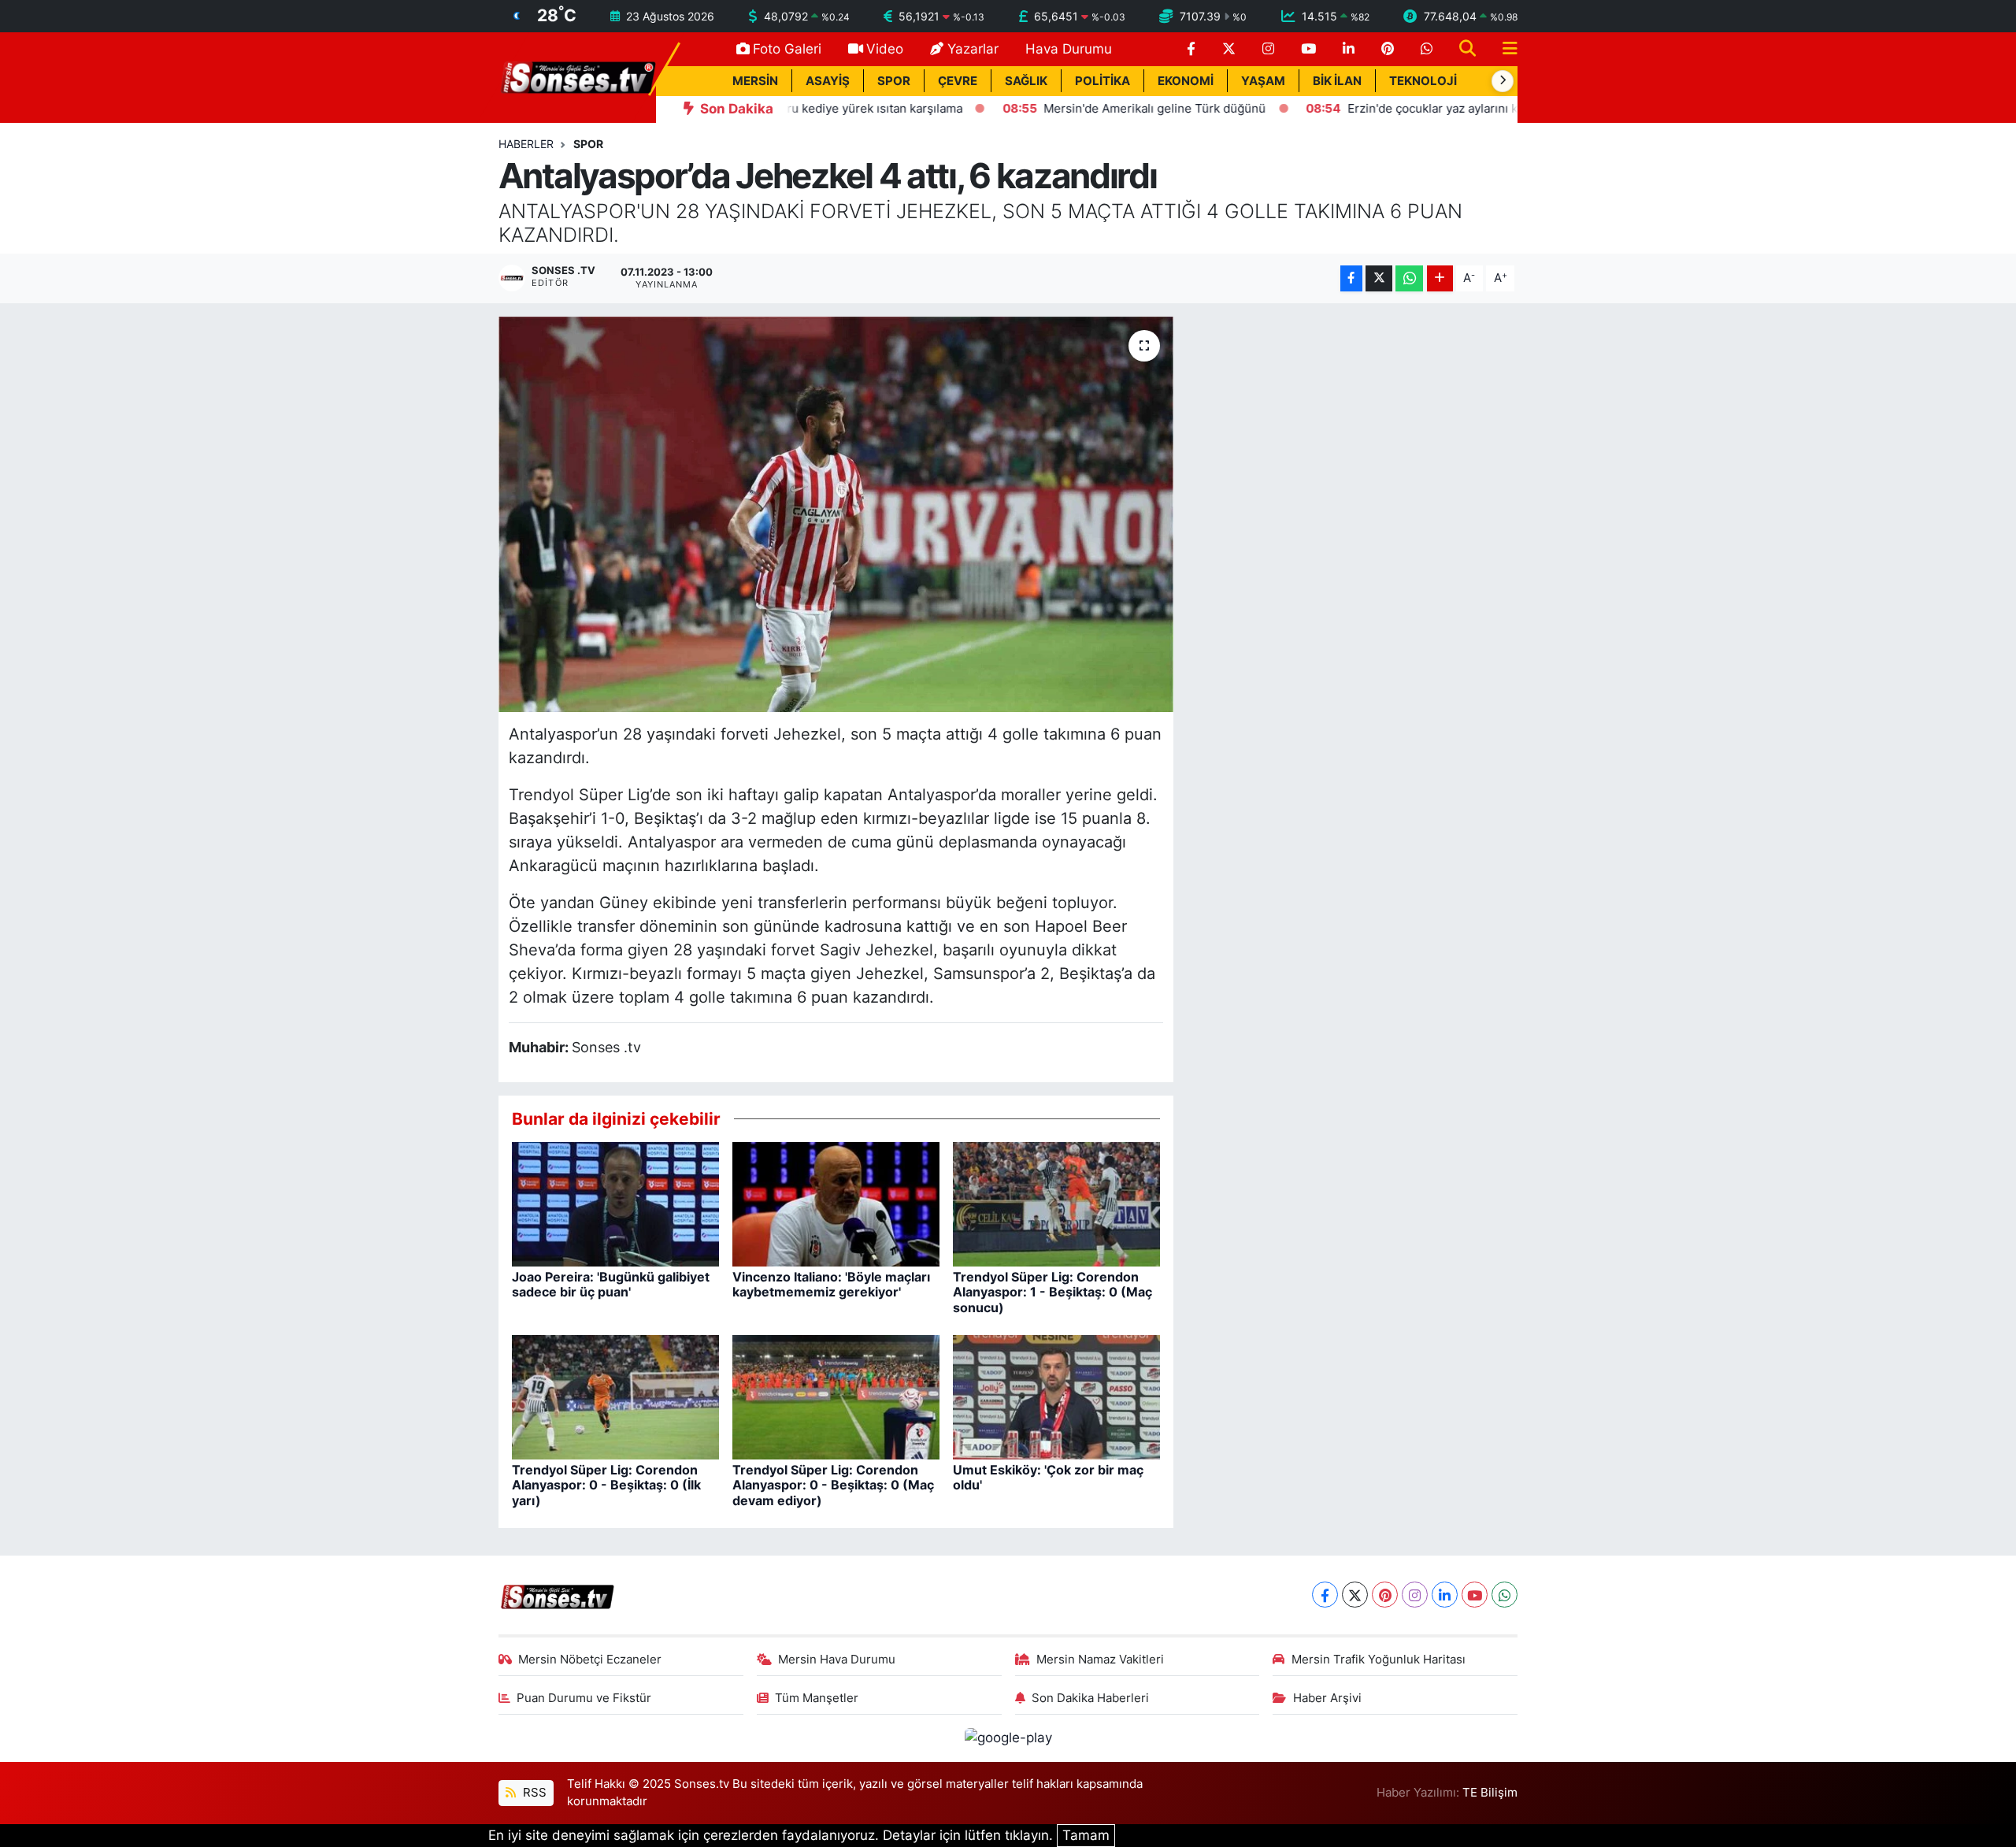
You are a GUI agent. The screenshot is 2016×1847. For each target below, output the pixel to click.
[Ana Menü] (1503, 49)
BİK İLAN (1337, 81)
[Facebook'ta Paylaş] (1351, 278)
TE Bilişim (1490, 1793)
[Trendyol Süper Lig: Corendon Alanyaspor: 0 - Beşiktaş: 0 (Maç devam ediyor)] (836, 1396)
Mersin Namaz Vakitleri (1100, 1660)
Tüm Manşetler (817, 1698)
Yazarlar (973, 49)
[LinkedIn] (1445, 1595)
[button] (1503, 81)
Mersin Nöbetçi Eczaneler (590, 1660)
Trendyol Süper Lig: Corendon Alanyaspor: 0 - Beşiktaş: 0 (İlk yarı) (606, 1485)
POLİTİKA (1102, 81)
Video (885, 49)
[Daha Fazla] (1440, 278)
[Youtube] (1475, 1595)
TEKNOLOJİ (1423, 81)
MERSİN (755, 81)
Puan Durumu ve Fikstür (584, 1698)
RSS (533, 1793)
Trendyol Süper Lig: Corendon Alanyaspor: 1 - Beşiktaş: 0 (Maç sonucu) (1052, 1292)
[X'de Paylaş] (1379, 278)
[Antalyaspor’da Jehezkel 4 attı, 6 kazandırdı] (836, 514)
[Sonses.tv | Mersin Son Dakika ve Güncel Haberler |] (577, 76)
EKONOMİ (1186, 81)
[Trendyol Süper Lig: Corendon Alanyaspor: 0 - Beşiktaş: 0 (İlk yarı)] (615, 1396)
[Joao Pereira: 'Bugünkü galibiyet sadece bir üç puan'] (615, 1204)
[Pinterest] (1385, 1595)
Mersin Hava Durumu (837, 1660)
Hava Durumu (1069, 49)
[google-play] (1008, 1738)
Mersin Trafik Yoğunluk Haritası (1379, 1660)
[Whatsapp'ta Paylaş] (1409, 278)
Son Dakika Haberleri (1090, 1698)
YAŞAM (1263, 81)
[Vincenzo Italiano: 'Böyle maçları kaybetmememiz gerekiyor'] (836, 1204)
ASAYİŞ (828, 81)
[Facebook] (1325, 1595)
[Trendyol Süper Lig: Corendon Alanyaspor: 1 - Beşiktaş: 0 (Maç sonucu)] (1056, 1204)
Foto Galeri (787, 49)
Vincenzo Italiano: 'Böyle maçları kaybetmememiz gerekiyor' (831, 1284)
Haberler (526, 144)
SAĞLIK (1026, 81)
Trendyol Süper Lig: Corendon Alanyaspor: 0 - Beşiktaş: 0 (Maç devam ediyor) (833, 1485)
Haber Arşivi (1327, 1698)
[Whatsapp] (1505, 1595)
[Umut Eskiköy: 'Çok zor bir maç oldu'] (1056, 1396)
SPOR (894, 81)
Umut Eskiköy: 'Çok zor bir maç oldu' (1048, 1477)
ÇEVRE (958, 81)
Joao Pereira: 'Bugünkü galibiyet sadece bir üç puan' (611, 1284)
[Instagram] (1415, 1595)
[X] (1355, 1595)
